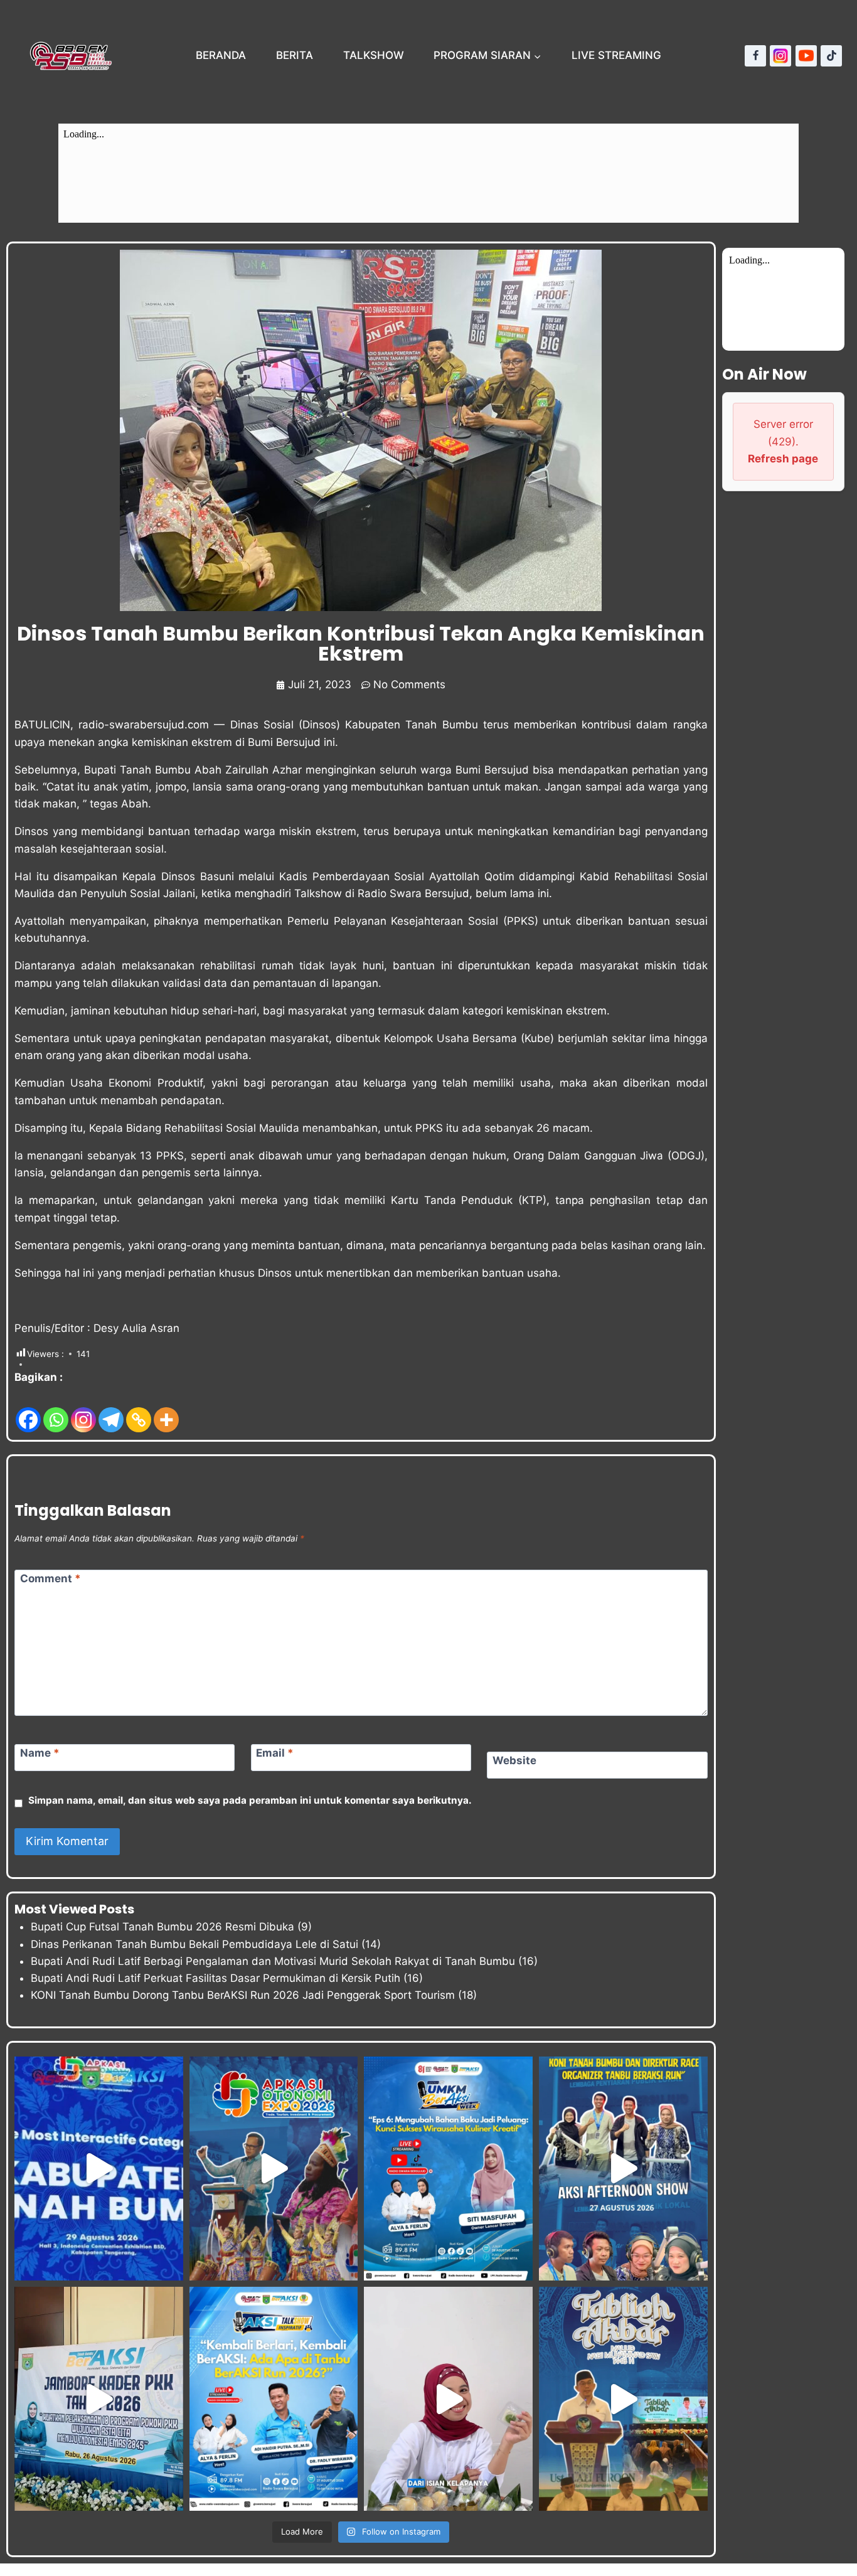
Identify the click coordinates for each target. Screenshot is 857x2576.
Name (40, 1753)
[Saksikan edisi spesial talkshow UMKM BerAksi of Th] (448, 2169)
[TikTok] (831, 56)
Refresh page (783, 459)
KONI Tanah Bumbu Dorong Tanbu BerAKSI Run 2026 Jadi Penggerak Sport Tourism (243, 1995)
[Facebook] (755, 56)
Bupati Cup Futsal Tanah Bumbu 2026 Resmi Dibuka (162, 1927)
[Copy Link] (139, 1410)
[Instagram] (780, 56)
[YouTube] (806, 56)
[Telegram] (111, 1410)
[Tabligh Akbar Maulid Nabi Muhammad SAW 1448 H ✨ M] (623, 2399)
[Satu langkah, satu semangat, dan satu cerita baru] (274, 2399)
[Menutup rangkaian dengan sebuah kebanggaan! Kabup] (99, 2169)
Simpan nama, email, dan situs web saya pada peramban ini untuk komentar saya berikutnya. (250, 1800)
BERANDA (221, 55)
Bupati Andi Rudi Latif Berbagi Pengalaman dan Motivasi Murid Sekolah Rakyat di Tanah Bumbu (273, 1961)
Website (514, 1760)
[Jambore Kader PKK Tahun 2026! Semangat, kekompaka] (99, 2399)
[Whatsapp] (56, 1410)
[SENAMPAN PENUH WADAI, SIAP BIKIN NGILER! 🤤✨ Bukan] (448, 2399)
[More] (166, 1410)
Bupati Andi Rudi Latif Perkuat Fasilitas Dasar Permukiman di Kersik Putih (216, 1978)
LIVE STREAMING (616, 55)
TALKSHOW (374, 55)
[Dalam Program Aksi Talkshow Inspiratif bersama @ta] (623, 2169)
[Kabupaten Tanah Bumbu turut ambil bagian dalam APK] (274, 2169)
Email (275, 1753)
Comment (51, 1578)
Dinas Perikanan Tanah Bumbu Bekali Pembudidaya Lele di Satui (194, 1944)
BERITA (295, 55)
